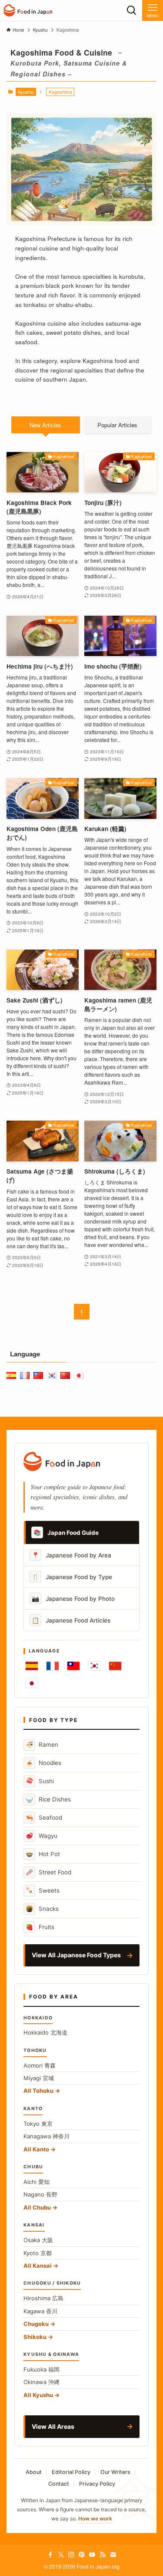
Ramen (42, 1744)
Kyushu (26, 92)
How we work (95, 2518)
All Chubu (37, 2207)
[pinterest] (82, 2555)
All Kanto (36, 2149)
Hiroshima (43, 2298)
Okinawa (42, 2382)
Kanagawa (47, 2136)
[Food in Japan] (28, 10)
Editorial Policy (71, 2472)
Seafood (44, 1817)
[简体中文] (115, 1666)
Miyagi (39, 2078)
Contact (59, 2484)
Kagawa (40, 2311)
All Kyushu (38, 2395)
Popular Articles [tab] (117, 425)
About (34, 2472)
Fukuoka (42, 2369)
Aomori (40, 2065)
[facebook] (50, 2555)
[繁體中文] (73, 1666)
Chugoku (36, 2324)
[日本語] (32, 1683)
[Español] (32, 1666)
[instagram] (71, 2555)
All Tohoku (38, 2091)
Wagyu (42, 1836)
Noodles (43, 1763)
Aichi (37, 2182)
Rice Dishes (48, 1799)
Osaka (38, 2240)
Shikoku (35, 2337)
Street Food (48, 1872)
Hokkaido (45, 2032)
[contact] (113, 2555)
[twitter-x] (61, 2555)
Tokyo (38, 2124)
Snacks (42, 1908)
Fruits (40, 1927)
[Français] (53, 1666)
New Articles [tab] (45, 425)
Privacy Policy (97, 2484)
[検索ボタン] (132, 10)
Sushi (40, 1781)
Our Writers (115, 2472)
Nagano (40, 2194)
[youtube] (92, 2555)
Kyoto (38, 2253)
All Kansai (38, 2266)
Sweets (43, 1890)
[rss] (103, 2555)
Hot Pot (43, 1854)
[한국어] (94, 1666)
